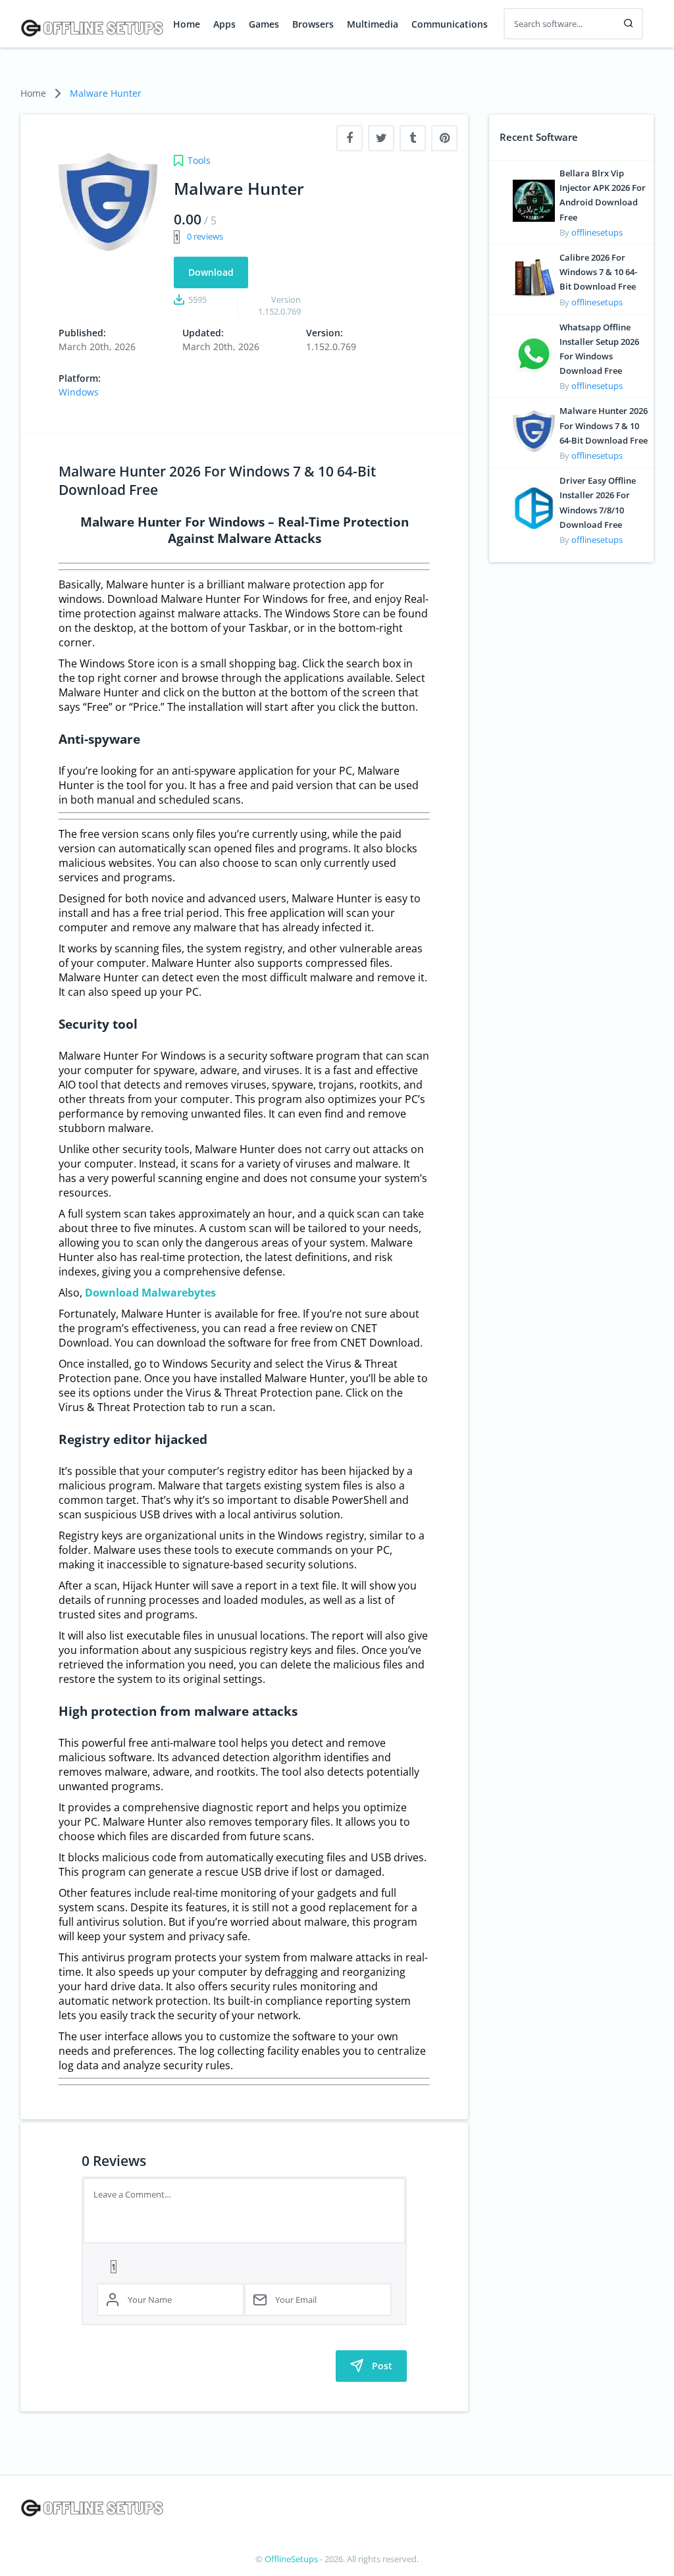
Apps (224, 24)
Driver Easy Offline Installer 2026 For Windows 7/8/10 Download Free (598, 502)
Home (187, 24)
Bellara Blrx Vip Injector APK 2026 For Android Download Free (603, 195)
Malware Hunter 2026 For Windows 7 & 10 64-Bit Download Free (604, 425)
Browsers (313, 24)
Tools (199, 160)
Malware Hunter (106, 93)
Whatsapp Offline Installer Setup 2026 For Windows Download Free (599, 349)
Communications (450, 24)
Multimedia (373, 24)
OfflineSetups (291, 2559)
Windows (79, 392)
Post (382, 2366)
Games (264, 24)
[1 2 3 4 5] (244, 2266)
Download (211, 272)
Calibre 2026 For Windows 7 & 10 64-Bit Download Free (598, 272)
